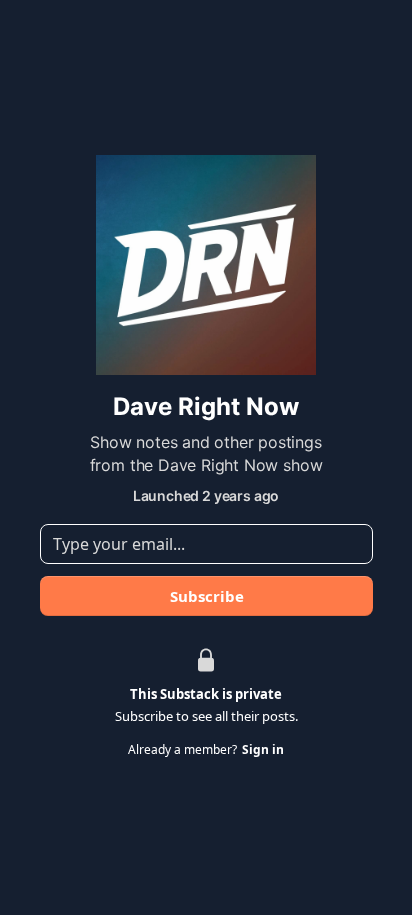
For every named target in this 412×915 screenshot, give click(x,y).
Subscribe (206, 596)
